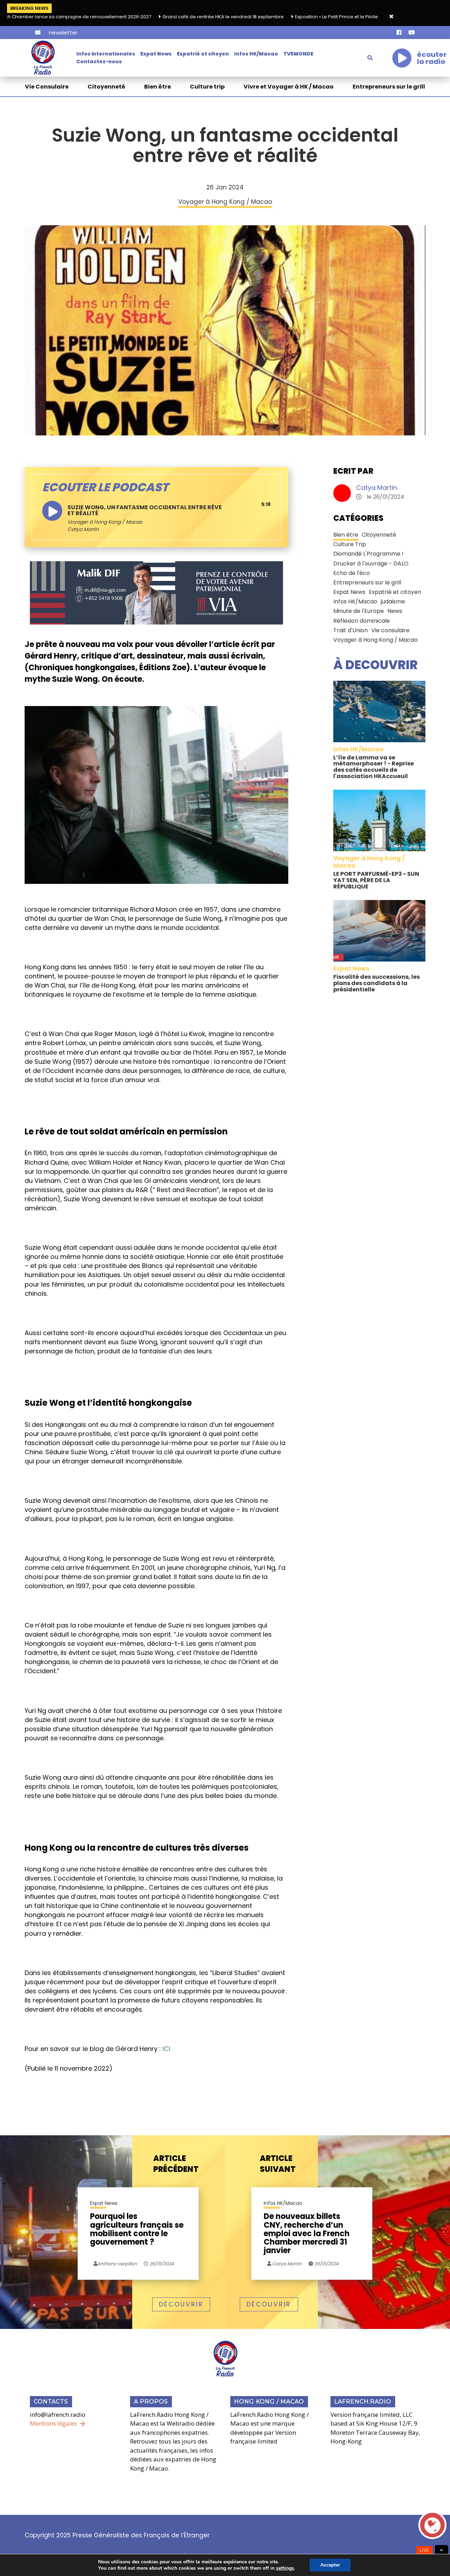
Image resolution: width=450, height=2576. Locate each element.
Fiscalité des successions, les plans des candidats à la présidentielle (377, 983)
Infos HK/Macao (256, 54)
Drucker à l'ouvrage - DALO (371, 564)
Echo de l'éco (352, 573)
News (395, 611)
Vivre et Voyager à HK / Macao (289, 87)
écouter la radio (432, 58)
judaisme (393, 601)
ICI (166, 2049)
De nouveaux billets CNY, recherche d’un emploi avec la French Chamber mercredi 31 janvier (307, 2234)
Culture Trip (350, 544)
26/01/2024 (161, 2264)
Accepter (330, 2565)
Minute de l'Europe (359, 611)
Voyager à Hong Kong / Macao (105, 522)
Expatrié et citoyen (203, 54)
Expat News (156, 54)
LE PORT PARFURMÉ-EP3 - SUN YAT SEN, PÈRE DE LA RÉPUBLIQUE (376, 880)
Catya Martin (377, 488)
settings (285, 2568)
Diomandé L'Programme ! (368, 554)
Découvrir (181, 2304)
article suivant (278, 2164)
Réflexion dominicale (362, 621)
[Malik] (156, 593)
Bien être (157, 87)
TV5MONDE (298, 54)
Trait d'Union (351, 630)
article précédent (176, 2164)
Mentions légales (53, 2423)
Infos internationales (106, 54)
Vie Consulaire (47, 87)
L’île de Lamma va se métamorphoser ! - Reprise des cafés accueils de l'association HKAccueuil (374, 767)
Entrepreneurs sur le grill (389, 87)
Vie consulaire (390, 630)
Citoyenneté (106, 87)
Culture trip (207, 87)
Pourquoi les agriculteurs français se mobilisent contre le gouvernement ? (137, 2230)
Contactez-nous (99, 62)
